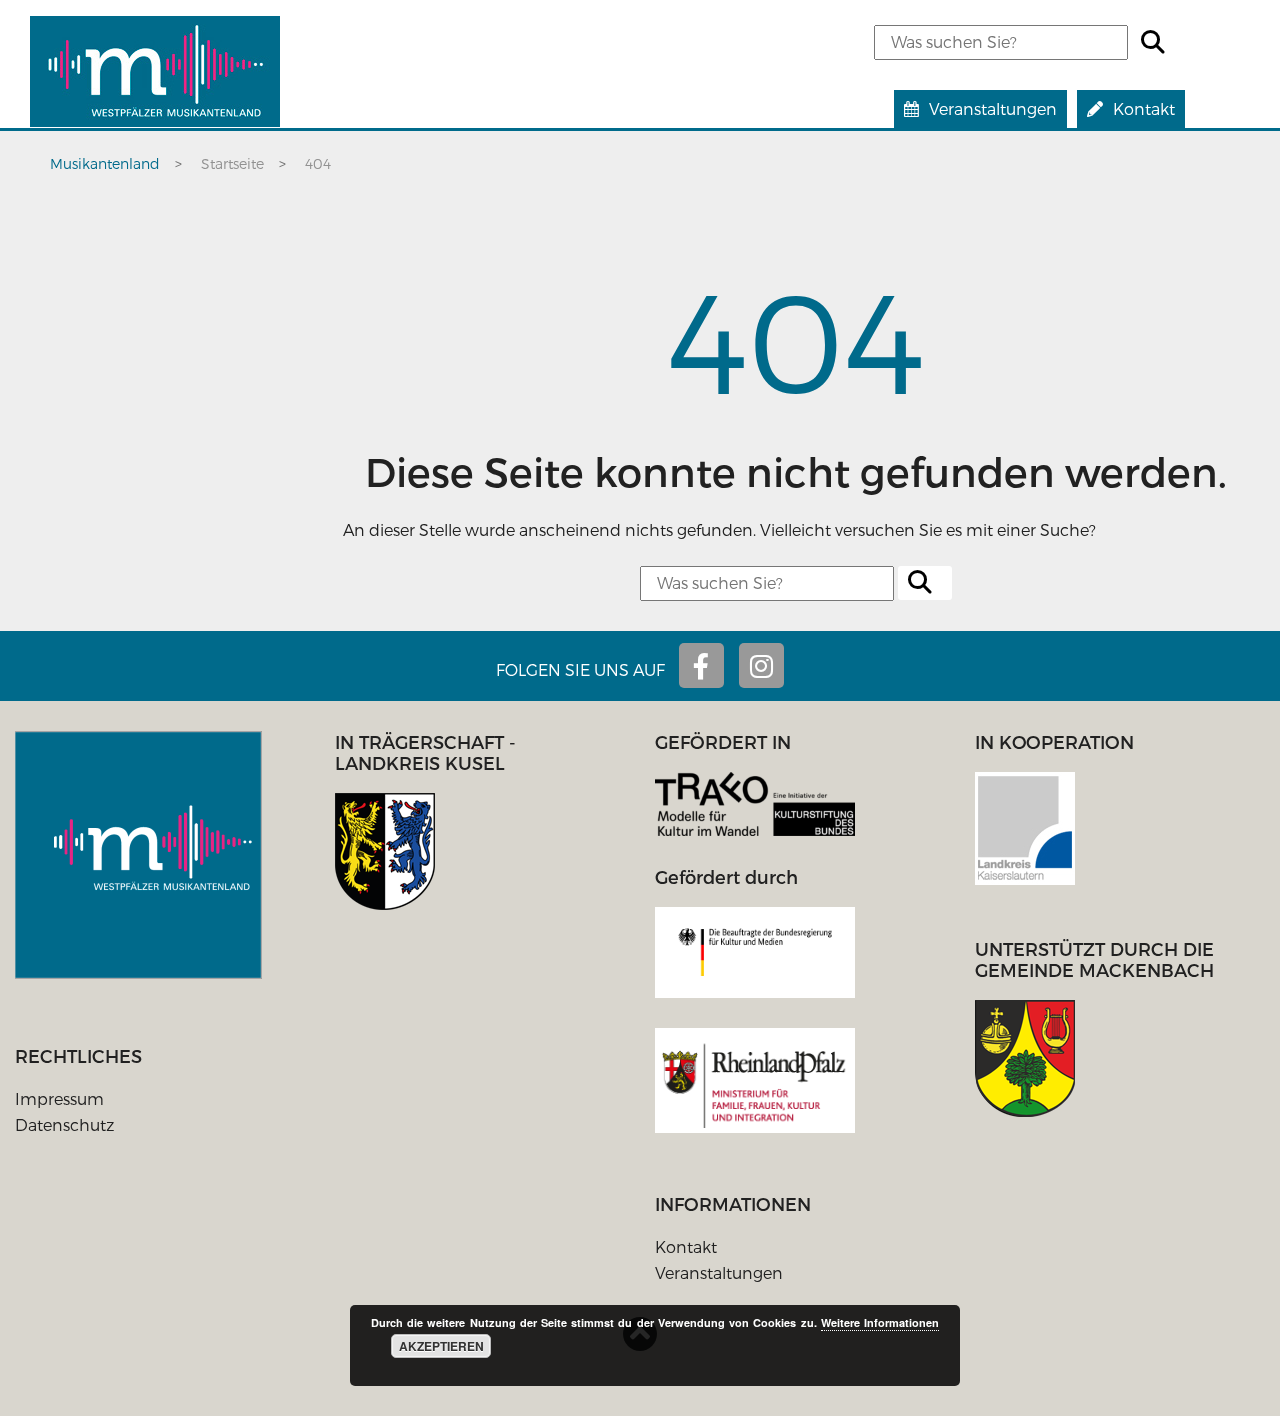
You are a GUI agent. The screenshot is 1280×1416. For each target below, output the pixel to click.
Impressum (59, 1098)
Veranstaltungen (719, 1272)
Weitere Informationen (880, 1322)
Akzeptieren (441, 1346)
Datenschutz (64, 1124)
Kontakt (686, 1246)
